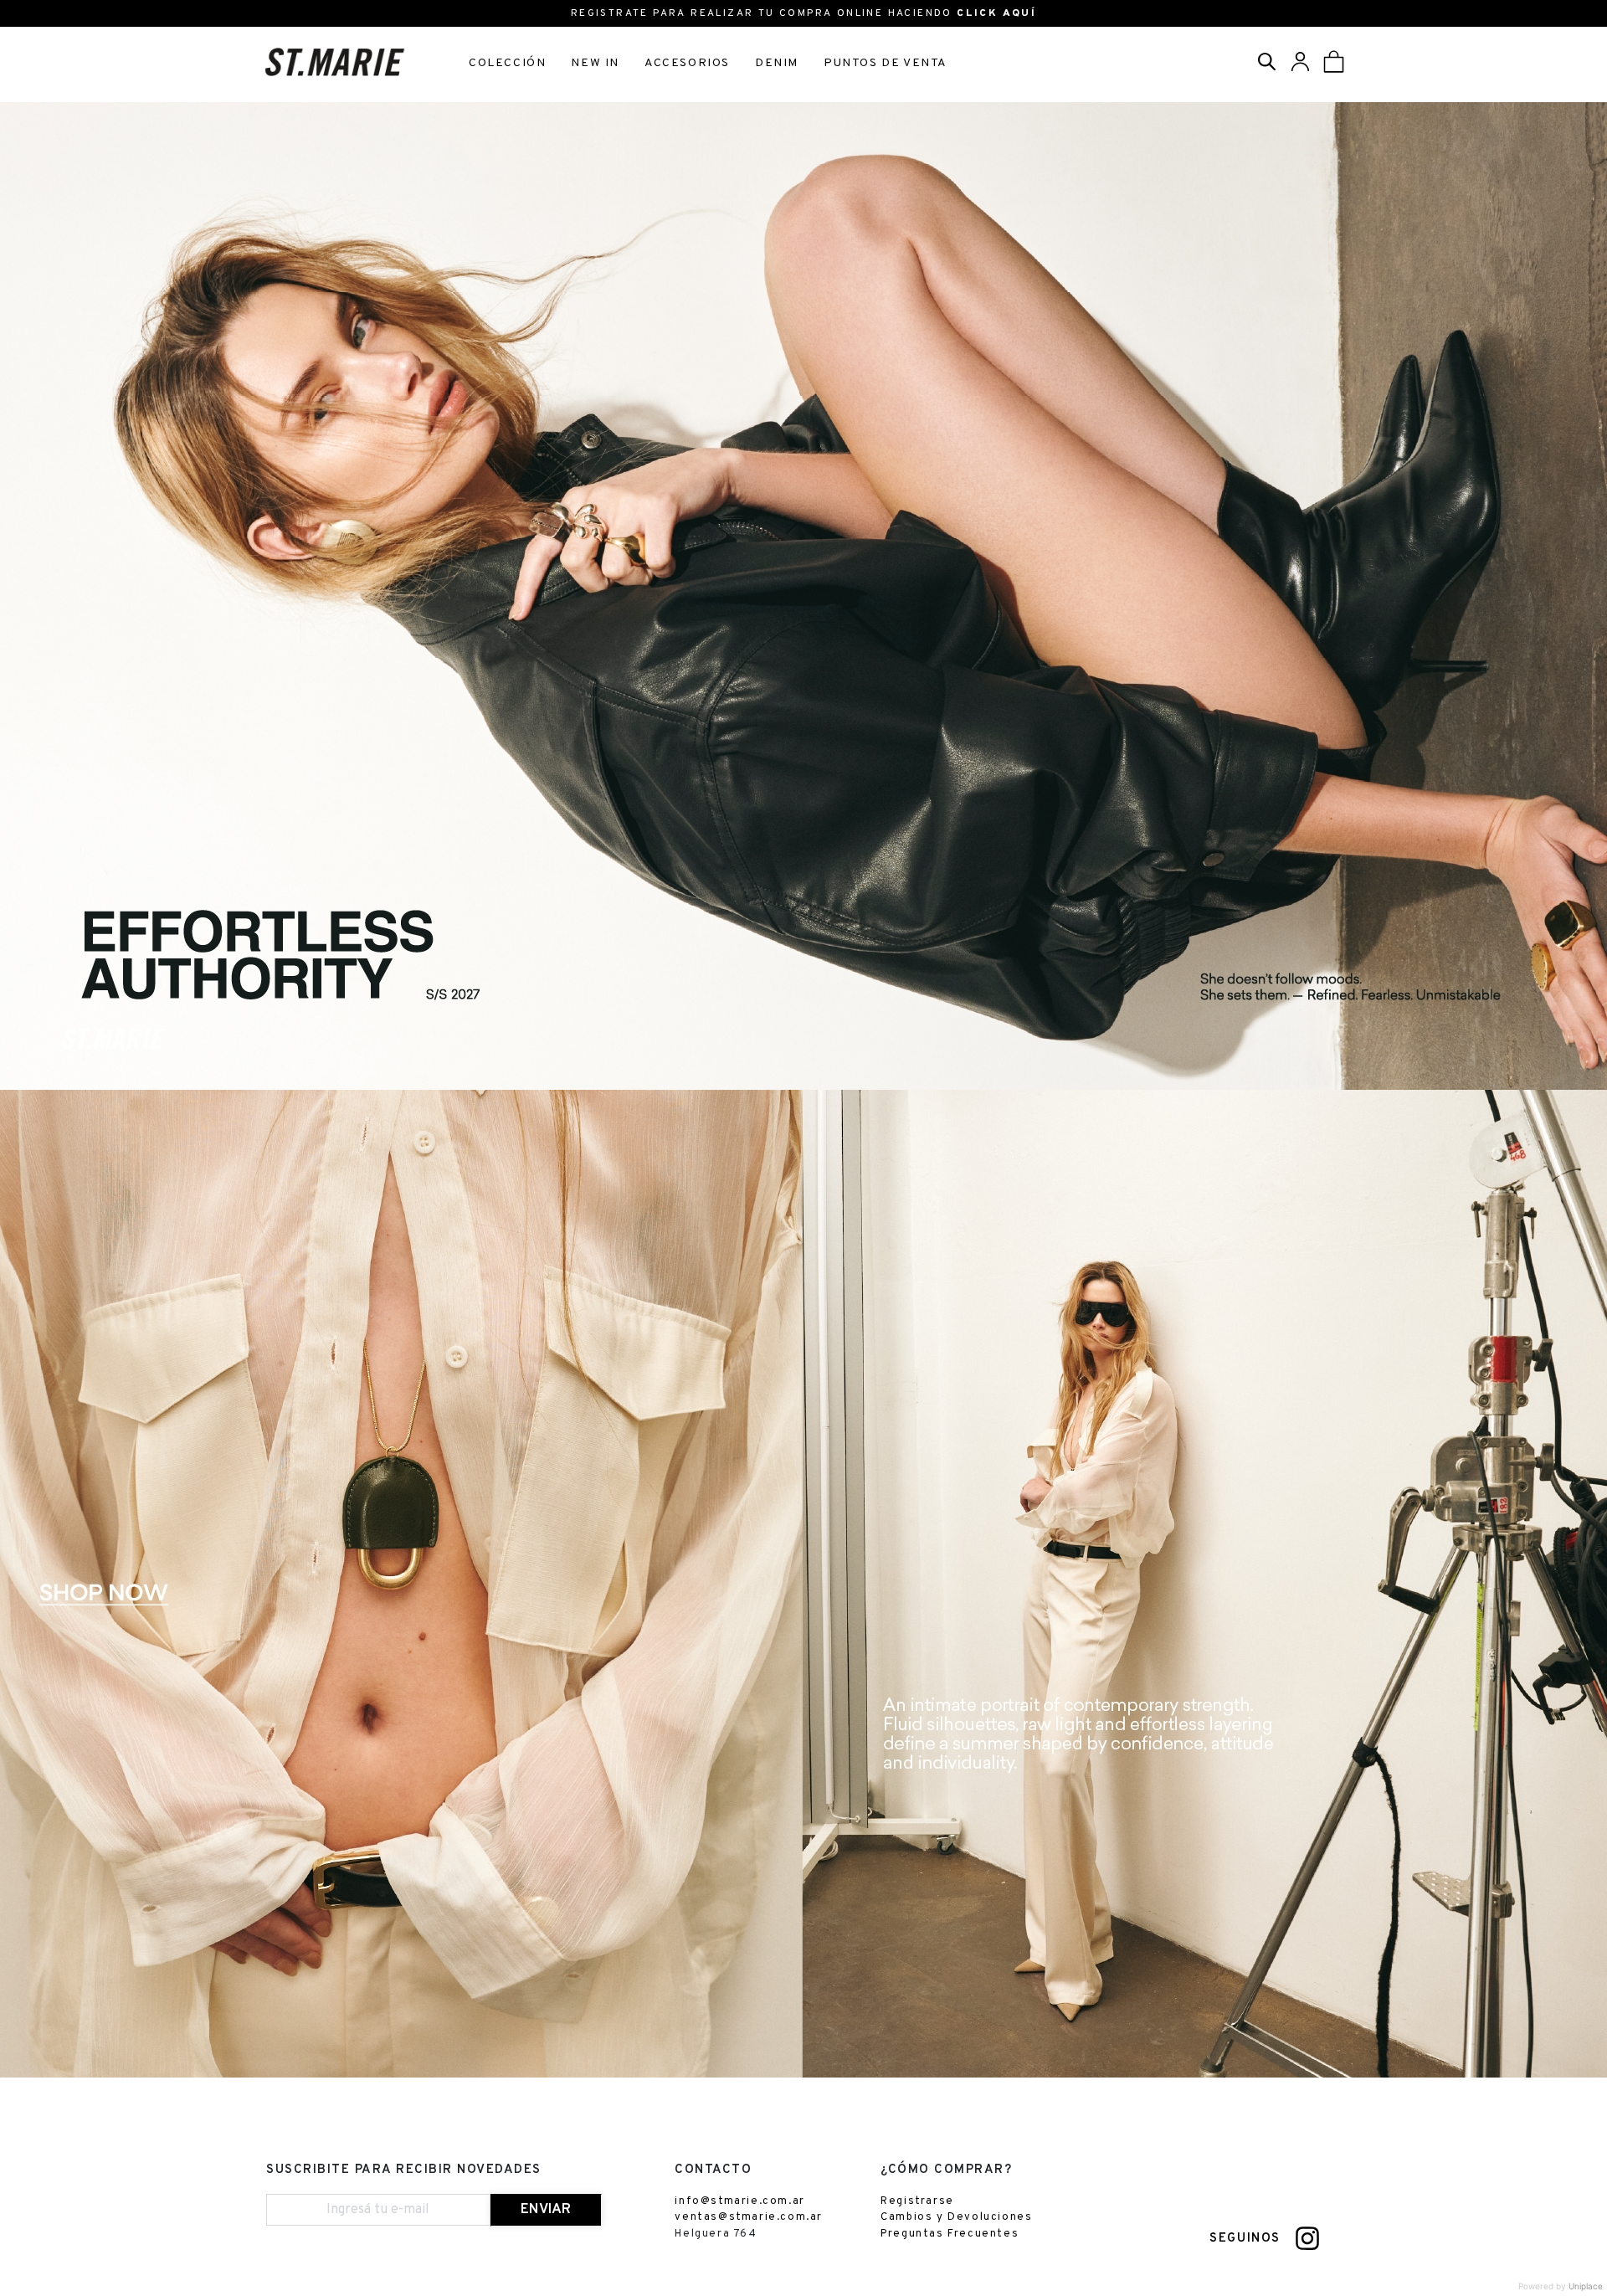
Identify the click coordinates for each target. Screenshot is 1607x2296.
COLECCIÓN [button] (507, 63)
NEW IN (595, 63)
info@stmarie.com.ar (739, 2201)
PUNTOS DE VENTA (886, 63)
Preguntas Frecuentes (950, 2234)
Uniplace (1586, 2286)
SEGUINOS (1245, 2239)
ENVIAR (546, 2210)
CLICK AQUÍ (996, 13)
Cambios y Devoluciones (956, 2217)
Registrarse (917, 2201)
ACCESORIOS (687, 63)
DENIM (777, 63)
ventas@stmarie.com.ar (749, 2217)
